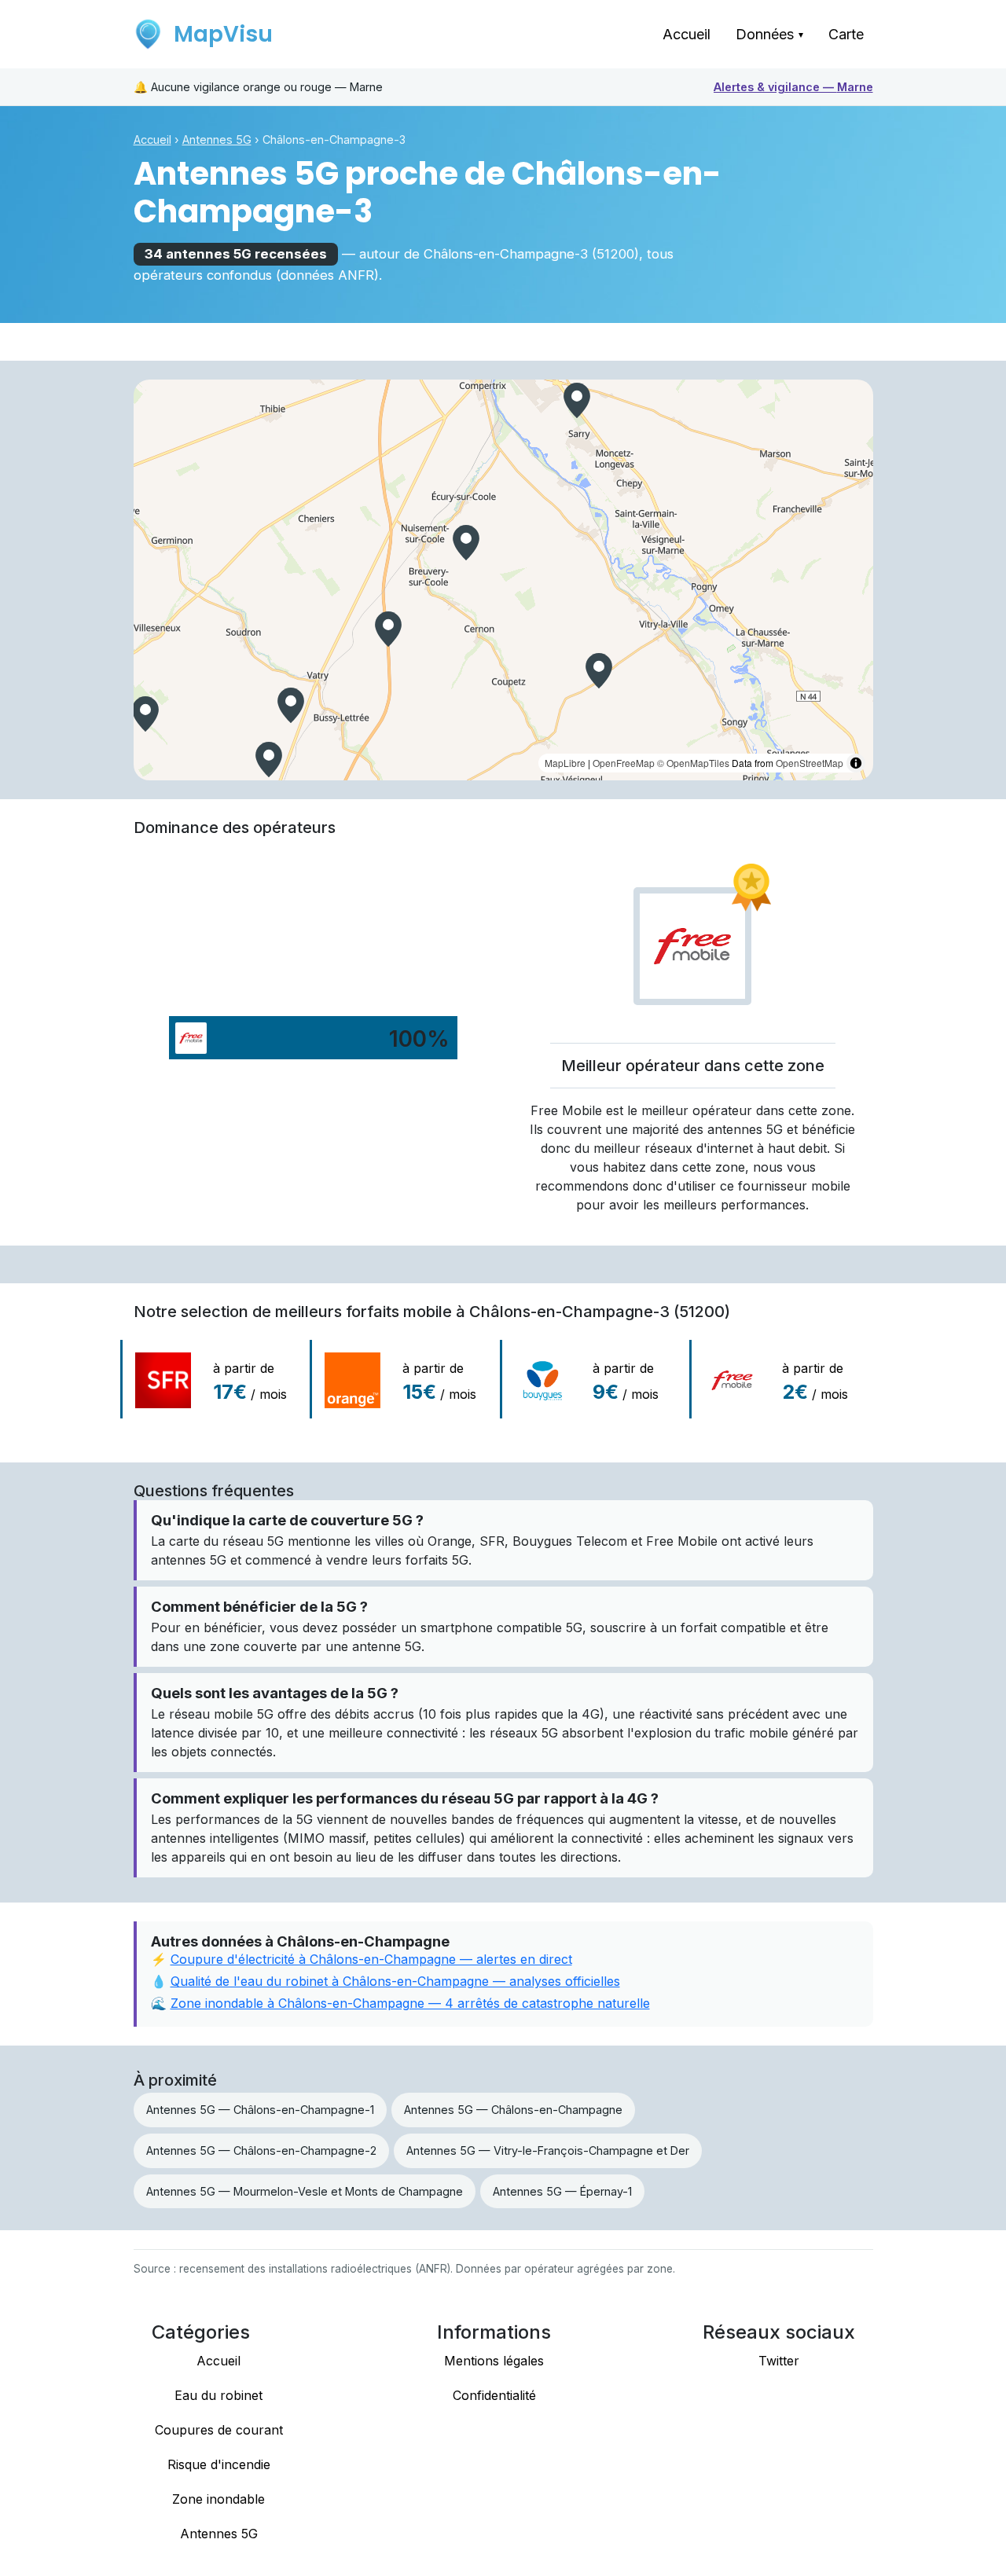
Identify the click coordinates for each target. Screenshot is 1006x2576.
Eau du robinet (218, 2395)
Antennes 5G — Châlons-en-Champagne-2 (261, 2150)
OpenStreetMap (810, 763)
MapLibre (565, 763)
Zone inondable (218, 2499)
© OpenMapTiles (693, 763)
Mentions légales (494, 2361)
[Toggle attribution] (856, 763)
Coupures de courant (219, 2430)
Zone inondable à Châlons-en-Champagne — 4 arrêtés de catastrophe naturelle (410, 2003)
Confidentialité (494, 2395)
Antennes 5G (217, 139)
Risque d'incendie (219, 2464)
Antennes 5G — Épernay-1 (562, 2191)
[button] (269, 760)
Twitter (779, 2361)
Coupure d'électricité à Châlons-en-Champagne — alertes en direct (371, 1959)
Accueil (687, 34)
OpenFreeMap (624, 763)
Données (769, 34)
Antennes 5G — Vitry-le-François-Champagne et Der (548, 2150)
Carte (846, 34)
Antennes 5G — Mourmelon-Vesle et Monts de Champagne (305, 2191)
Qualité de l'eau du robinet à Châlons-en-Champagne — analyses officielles (395, 1981)
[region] (503, 580)
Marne (793, 87)
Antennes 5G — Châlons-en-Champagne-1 (260, 2110)
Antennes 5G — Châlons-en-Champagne (513, 2110)
